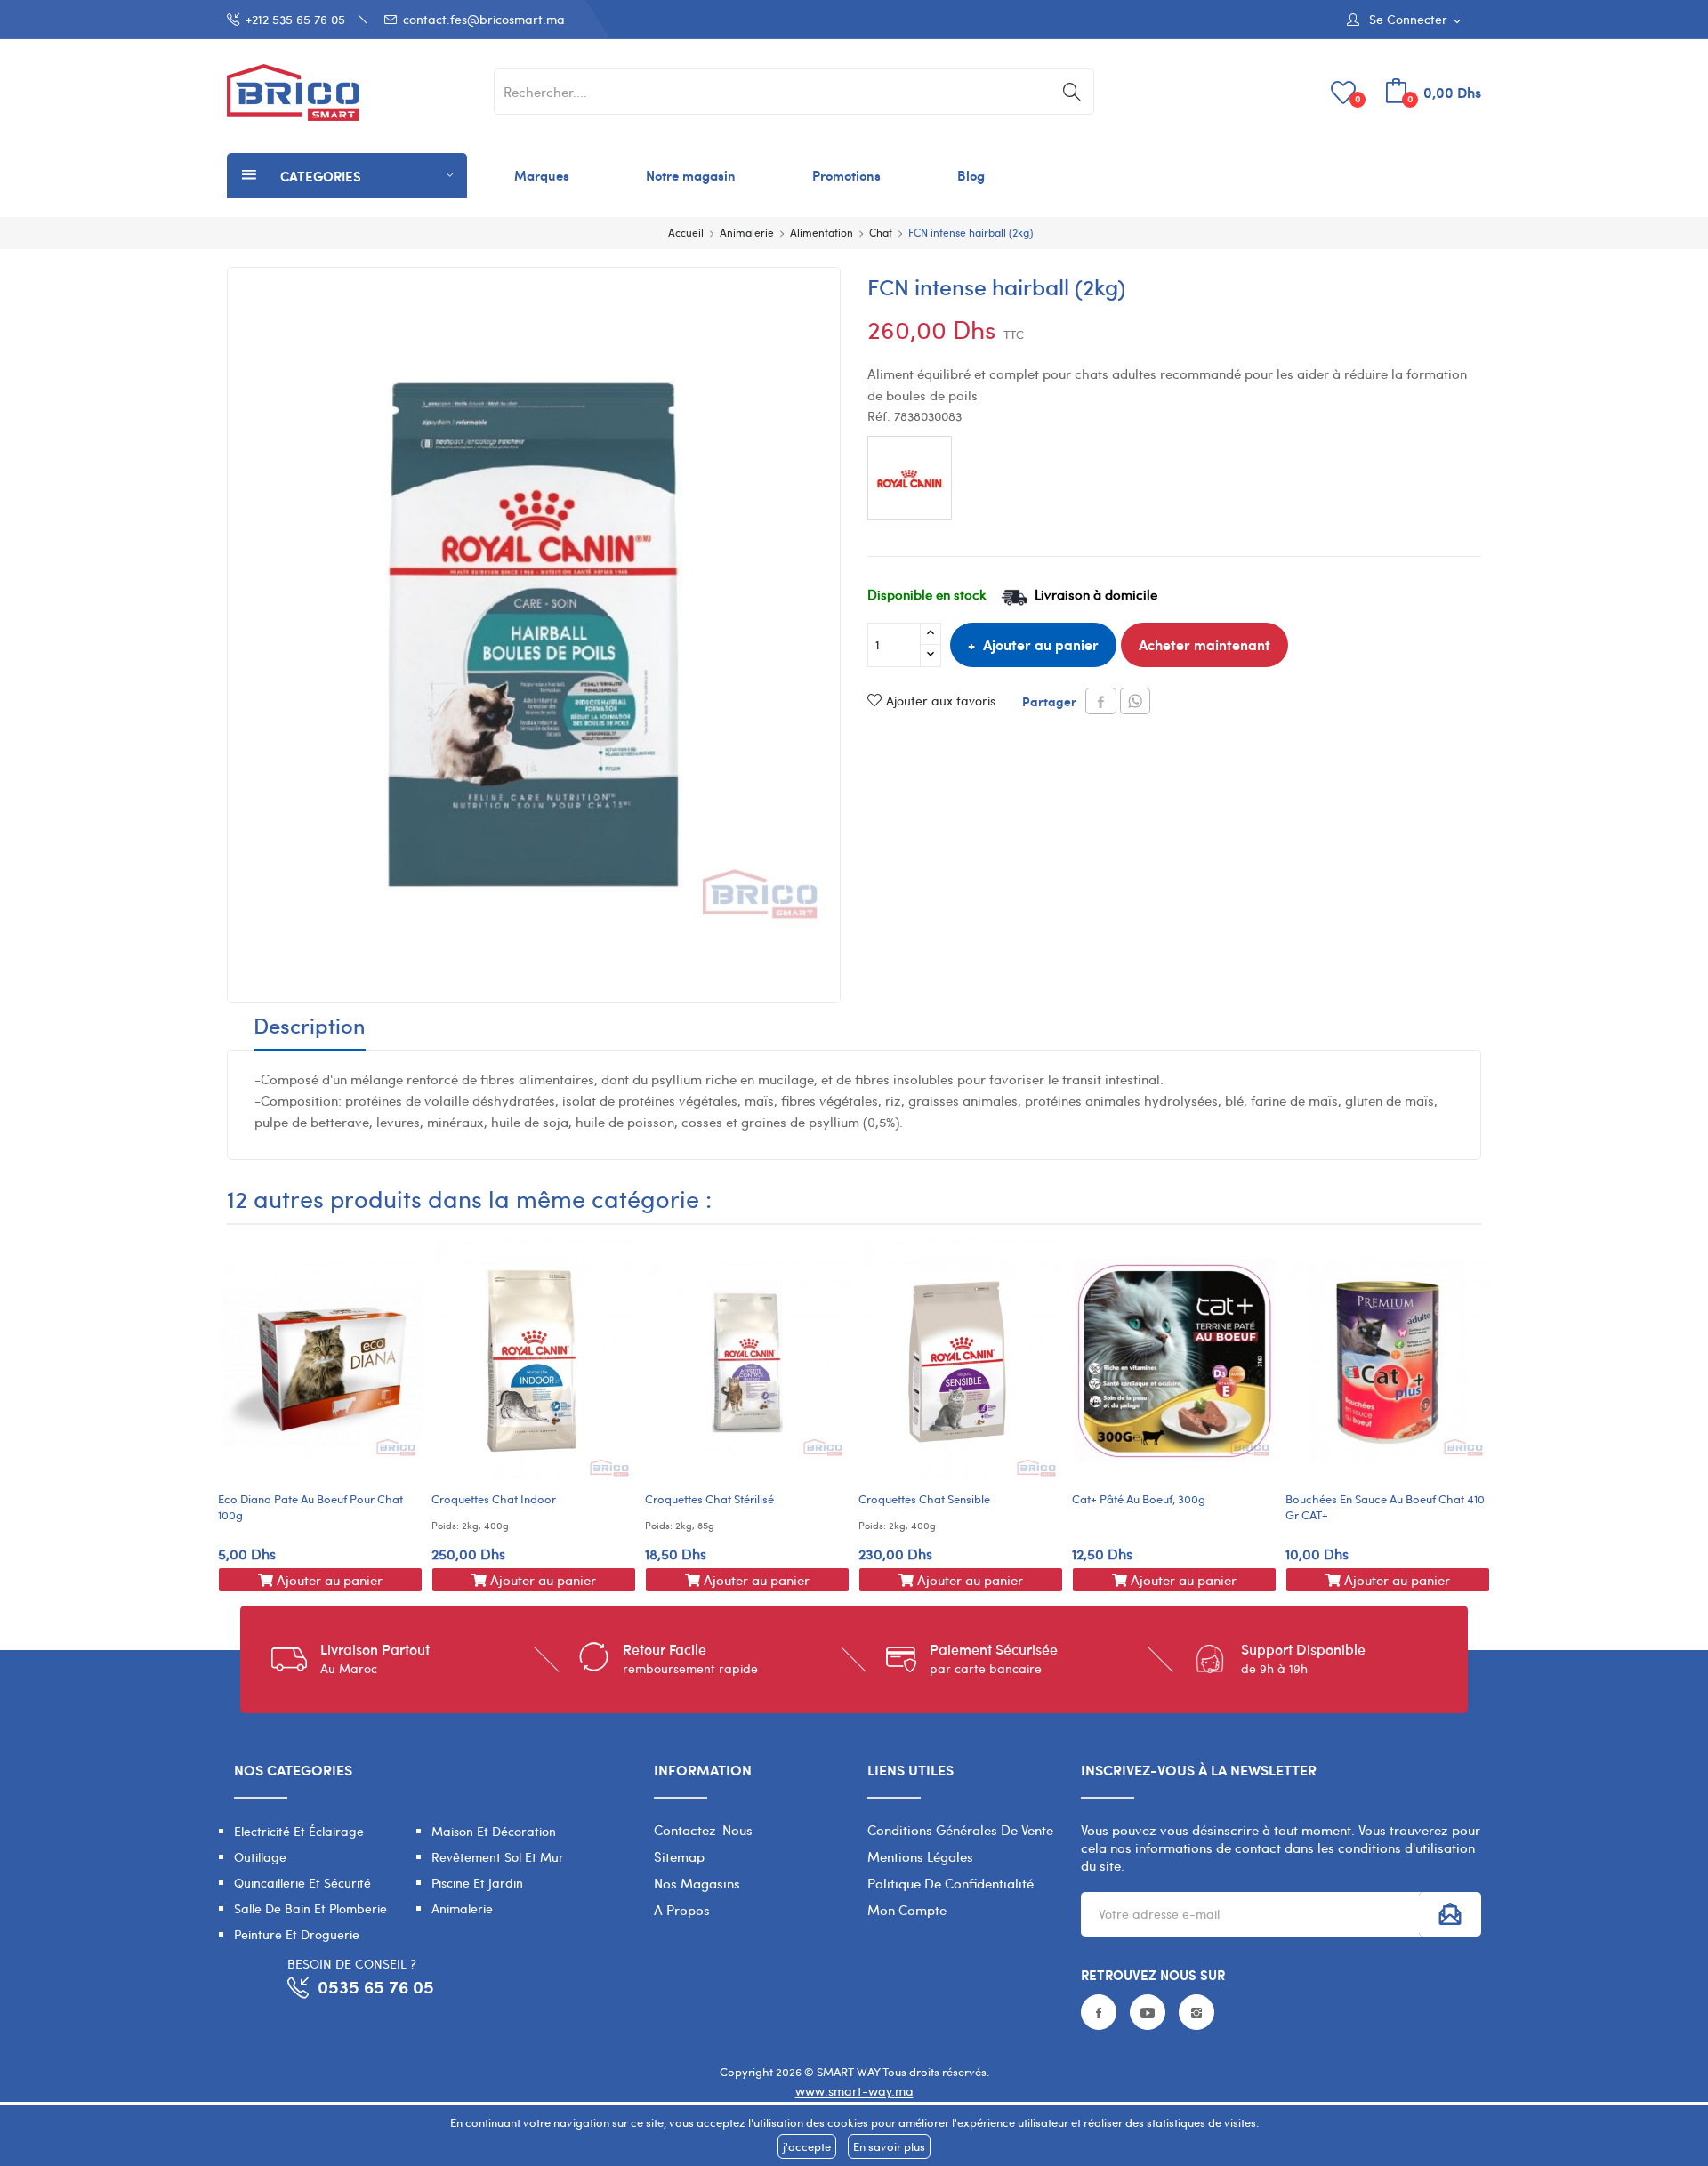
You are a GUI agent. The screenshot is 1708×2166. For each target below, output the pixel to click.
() (1358, 98)
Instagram (1196, 2012)
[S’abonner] (1450, 1914)
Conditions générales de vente (960, 1830)
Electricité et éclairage (299, 1831)
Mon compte (907, 1910)
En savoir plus (889, 2146)
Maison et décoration (494, 1831)
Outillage (260, 1857)
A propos (682, 1910)
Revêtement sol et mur (498, 1857)
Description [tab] (310, 1027)
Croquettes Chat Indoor (494, 1499)
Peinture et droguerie (297, 1934)
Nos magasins (697, 1883)
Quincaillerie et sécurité (302, 1883)
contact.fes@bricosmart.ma (484, 19)
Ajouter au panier (1041, 644)
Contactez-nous (703, 1830)
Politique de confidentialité (951, 1883)
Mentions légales (920, 1856)
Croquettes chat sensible (924, 1499)
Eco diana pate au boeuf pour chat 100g (310, 1507)
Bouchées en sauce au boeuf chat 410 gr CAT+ (1385, 1507)
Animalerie (462, 1908)
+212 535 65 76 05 (295, 19)
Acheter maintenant (1204, 644)
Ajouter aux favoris (941, 701)
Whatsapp (1135, 701)
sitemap (679, 1856)
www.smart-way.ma (854, 2091)
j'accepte (807, 2146)
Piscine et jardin (477, 1883)
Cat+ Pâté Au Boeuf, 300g (1139, 1499)
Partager (1101, 701)
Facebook (1099, 2012)
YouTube (1148, 2012)
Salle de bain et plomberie (310, 1908)
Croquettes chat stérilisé (709, 1499)
